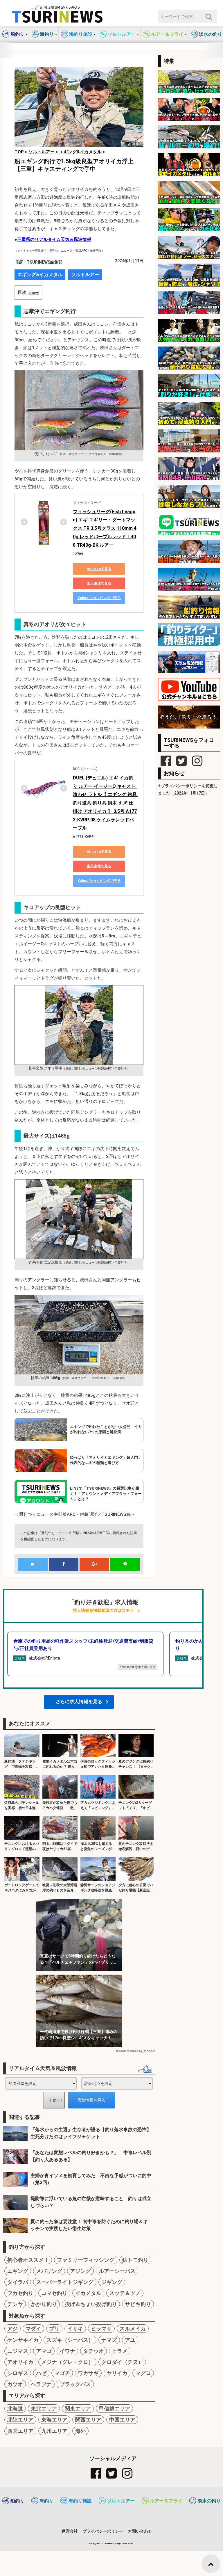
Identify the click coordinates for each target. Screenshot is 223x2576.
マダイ (33, 2329)
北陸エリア (20, 2420)
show (33, 292)
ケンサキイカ (23, 2340)
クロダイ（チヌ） (122, 2362)
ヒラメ (120, 2351)
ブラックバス (75, 2384)
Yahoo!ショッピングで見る (99, 598)
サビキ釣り (138, 2304)
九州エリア (54, 2431)
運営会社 (70, 2531)
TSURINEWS (107, 2544)
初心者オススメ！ (28, 2260)
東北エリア (44, 2409)
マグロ (143, 2373)
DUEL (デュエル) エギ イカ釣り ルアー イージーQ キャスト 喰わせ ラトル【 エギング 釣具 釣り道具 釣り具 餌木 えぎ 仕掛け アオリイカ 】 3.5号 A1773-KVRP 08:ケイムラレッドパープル (105, 803)
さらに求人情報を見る (79, 1702)
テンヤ (15, 2304)
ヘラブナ (41, 2384)
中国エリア (122, 2420)
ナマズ (109, 2340)
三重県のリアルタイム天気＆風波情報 (54, 239)
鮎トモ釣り (135, 2260)
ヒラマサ (101, 2329)
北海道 (15, 2409)
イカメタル (88, 2293)
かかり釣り (44, 2304)
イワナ (67, 2351)
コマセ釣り (54, 2293)
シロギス (18, 2373)
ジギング (112, 2282)
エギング (18, 2271)
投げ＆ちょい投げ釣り (91, 2304)
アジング (80, 2271)
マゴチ (62, 2373)
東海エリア (54, 2420)
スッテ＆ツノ (125, 2293)
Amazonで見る (99, 569)
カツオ (15, 2384)
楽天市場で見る (99, 583)
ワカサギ (88, 2373)
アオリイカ (20, 2362)
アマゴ (44, 2351)
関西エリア (88, 2420)
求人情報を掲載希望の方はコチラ (103, 1611)
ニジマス (18, 2351)
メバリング (49, 2271)
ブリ (54, 2329)
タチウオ (93, 2351)
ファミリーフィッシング (86, 2260)
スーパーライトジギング (65, 2282)
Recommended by (129, 2051)
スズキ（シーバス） (70, 2340)
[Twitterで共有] (33, 1564)
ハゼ (41, 2373)
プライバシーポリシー (103, 2531)
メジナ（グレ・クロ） (67, 2362)
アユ (130, 2340)
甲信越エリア (114, 2409)
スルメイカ (133, 2329)
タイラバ (18, 2282)
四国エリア (20, 2431)
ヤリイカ (117, 2373)
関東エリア (78, 2409)
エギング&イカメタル (40, 275)
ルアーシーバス (117, 2271)
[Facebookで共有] (64, 1564)
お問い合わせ (140, 2531)
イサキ (75, 2329)
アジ (12, 2329)
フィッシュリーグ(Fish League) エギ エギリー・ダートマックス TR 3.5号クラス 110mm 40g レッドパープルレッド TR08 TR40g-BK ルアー (105, 528)
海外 (80, 2431)
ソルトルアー (85, 275)
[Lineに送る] (125, 1564)
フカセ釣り (20, 2293)
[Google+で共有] (94, 1564)
